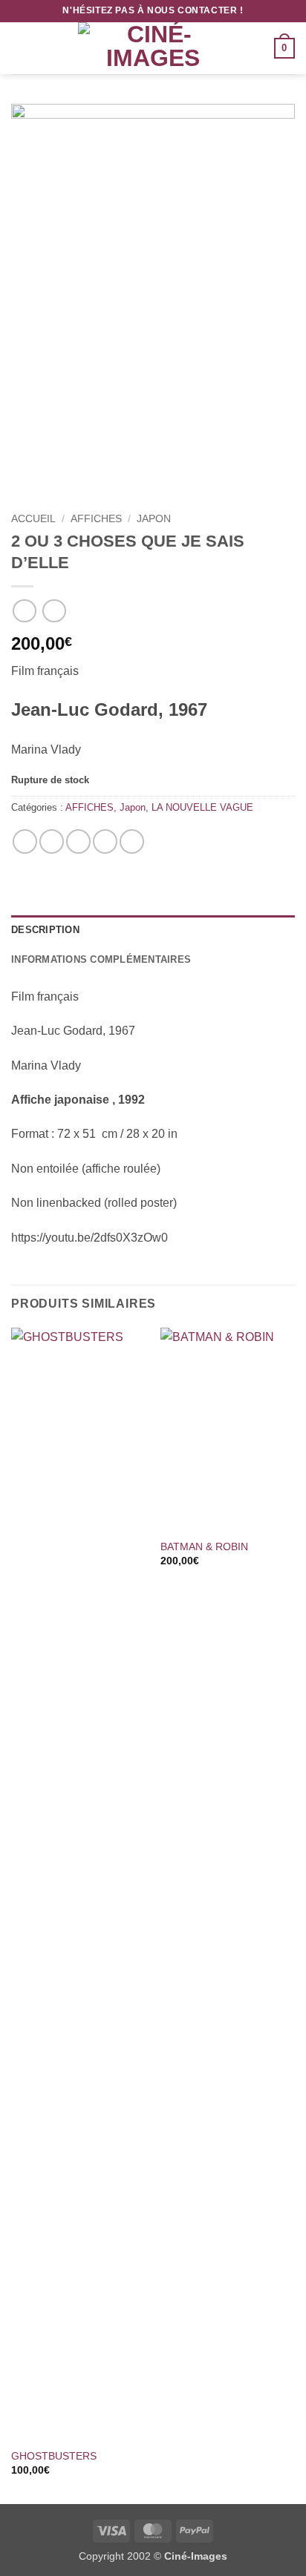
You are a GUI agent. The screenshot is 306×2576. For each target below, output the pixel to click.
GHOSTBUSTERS (54, 2456)
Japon (154, 519)
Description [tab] (45, 930)
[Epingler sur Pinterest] (105, 841)
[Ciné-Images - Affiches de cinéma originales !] (153, 48)
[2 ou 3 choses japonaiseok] (153, 305)
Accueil (33, 519)
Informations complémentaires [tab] (101, 959)
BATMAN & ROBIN (204, 1547)
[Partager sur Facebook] (52, 841)
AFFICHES (96, 519)
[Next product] (24, 611)
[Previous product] (54, 611)
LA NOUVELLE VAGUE (202, 807)
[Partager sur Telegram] (132, 841)
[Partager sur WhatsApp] (25, 841)
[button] (20, 48)
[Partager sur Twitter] (78, 841)
